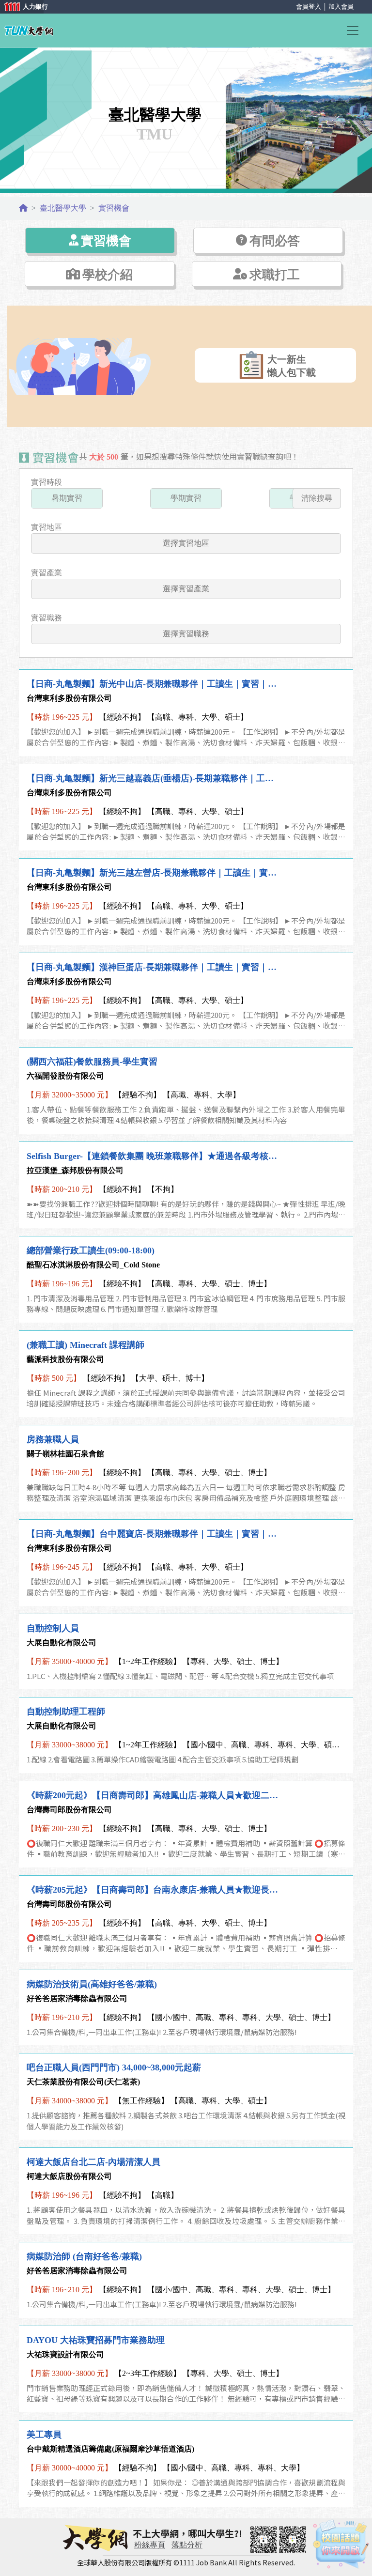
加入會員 (341, 7)
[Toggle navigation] (356, 31)
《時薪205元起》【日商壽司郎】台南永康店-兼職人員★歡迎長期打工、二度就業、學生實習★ (154, 1890)
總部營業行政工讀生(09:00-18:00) (91, 1250)
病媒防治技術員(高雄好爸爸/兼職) (92, 1984)
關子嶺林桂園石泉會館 (65, 1454)
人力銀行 (22, 8)
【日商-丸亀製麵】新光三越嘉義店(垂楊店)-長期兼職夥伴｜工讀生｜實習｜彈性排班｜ (154, 778)
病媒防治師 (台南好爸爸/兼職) (84, 2256)
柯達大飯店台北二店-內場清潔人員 (93, 2162)
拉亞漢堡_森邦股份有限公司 (75, 1170)
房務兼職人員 (53, 1439)
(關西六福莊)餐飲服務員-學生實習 (92, 1062)
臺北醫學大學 (63, 208)
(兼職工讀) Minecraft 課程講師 (85, 1345)
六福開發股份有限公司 (65, 1076)
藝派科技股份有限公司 (65, 1359)
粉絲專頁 (150, 2545)
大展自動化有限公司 (62, 1643)
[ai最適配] (341, 2544)
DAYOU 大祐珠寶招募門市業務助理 (96, 2340)
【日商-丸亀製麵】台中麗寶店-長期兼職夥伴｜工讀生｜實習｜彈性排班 (154, 1534)
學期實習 (186, 498)
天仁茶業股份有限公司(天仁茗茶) (83, 2082)
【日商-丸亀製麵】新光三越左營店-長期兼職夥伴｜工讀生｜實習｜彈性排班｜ (154, 873)
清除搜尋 (317, 498)
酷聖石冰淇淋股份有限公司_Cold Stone (93, 1265)
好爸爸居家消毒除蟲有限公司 (77, 1998)
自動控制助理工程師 (66, 1712)
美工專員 (44, 2435)
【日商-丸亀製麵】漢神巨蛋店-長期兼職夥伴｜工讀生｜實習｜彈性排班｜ (154, 967)
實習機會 (114, 208)
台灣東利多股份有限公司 (69, 698)
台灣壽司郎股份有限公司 (69, 1810)
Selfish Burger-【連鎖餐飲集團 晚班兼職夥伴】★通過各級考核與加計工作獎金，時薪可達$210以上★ (154, 1156)
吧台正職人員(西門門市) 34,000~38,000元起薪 (114, 2067)
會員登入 (309, 7)
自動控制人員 (53, 1628)
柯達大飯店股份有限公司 (69, 2176)
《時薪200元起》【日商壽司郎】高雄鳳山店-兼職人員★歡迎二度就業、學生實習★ (154, 1795)
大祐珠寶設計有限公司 (65, 2354)
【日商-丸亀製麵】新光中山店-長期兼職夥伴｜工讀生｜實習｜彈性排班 (154, 684)
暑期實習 (67, 498)
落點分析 (187, 2545)
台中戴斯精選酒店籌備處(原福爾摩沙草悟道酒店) (110, 2449)
